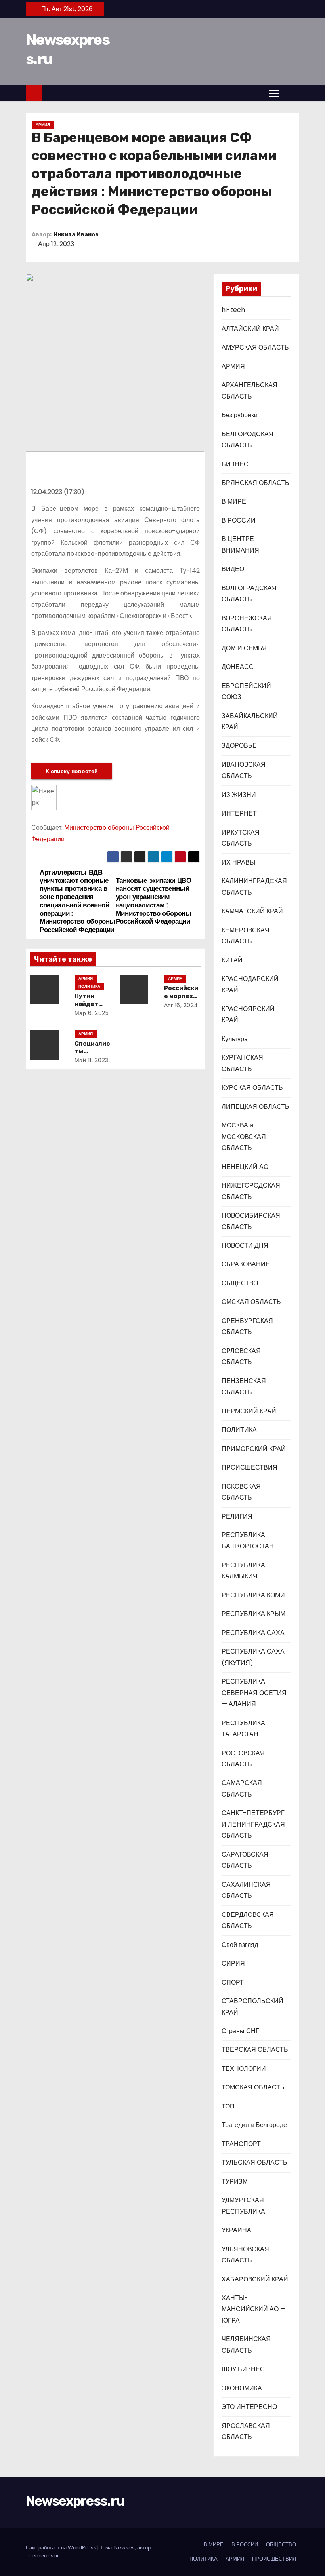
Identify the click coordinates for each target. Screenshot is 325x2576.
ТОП (228, 2106)
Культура (235, 1039)
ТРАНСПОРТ (241, 2144)
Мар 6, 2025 (92, 1013)
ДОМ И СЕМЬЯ (244, 648)
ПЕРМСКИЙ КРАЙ (249, 1411)
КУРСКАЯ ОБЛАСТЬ (252, 1088)
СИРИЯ (233, 1963)
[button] (291, 93)
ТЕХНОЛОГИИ (244, 2069)
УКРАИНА (236, 2230)
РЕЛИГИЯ (237, 1516)
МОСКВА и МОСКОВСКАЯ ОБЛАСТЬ (244, 1137)
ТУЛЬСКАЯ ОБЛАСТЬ (254, 2163)
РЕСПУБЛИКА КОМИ (253, 1595)
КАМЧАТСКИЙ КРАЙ (252, 911)
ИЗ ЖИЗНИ (239, 795)
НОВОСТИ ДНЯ (245, 1246)
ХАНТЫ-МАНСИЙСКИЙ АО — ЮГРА (254, 2309)
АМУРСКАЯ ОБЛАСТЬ (255, 347)
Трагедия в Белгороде (254, 2125)
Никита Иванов (76, 235)
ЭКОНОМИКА (242, 2388)
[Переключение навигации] (274, 93)
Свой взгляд (240, 1945)
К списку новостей (72, 771)
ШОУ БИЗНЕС (243, 2369)
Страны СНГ (240, 2031)
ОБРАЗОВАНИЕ (246, 1264)
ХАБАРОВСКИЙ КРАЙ (255, 2279)
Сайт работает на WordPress (62, 2548)
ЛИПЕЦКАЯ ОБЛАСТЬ (255, 1107)
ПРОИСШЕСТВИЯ (249, 1467)
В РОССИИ (239, 520)
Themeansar (42, 2556)
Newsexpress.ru (75, 2501)
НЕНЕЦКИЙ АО (245, 1167)
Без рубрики (240, 415)
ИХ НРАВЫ (238, 862)
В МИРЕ (234, 501)
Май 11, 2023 (92, 1060)
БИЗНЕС (235, 464)
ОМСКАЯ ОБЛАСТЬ (251, 1302)
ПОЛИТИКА (89, 986)
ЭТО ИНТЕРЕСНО (249, 2407)
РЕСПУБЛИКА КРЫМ (253, 1614)
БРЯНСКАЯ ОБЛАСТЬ (255, 483)
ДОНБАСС (238, 667)
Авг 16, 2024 (181, 1005)
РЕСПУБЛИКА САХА (253, 1633)
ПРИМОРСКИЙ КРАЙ (254, 1449)
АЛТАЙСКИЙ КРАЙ (250, 329)
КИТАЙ (232, 960)
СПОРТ (233, 1982)
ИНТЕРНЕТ (239, 813)
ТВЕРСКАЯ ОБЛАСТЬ (255, 2050)
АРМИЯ (43, 125)
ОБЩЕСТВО (240, 1283)
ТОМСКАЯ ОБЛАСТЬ (253, 2087)
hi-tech (233, 310)
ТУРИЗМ (235, 2182)
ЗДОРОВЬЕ (239, 746)
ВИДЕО (233, 569)
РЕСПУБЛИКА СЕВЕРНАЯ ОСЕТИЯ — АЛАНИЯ (254, 1693)
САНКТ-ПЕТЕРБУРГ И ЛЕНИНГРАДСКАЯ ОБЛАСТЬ (253, 1824)
